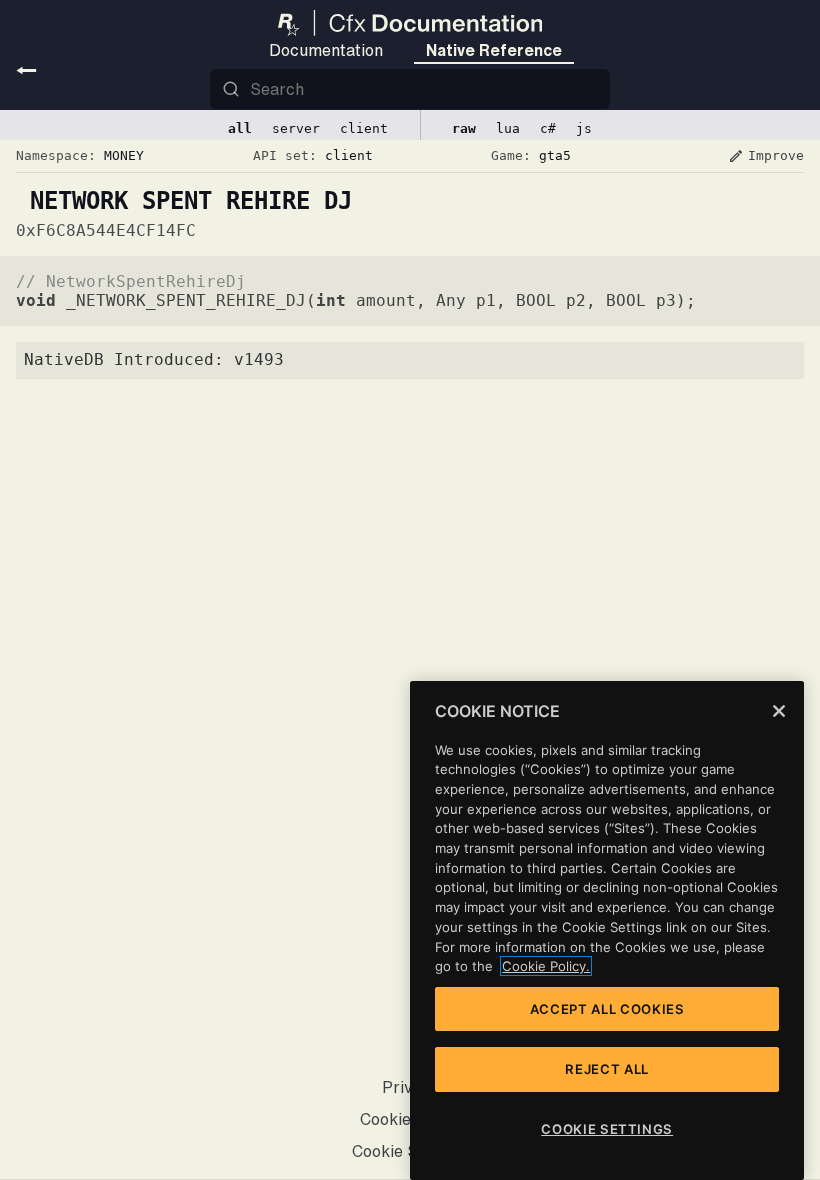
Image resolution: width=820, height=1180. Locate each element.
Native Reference (494, 50)
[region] (607, 930)
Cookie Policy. (546, 966)
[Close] (779, 711)
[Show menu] (26, 70)
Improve (766, 156)
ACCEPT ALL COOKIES (607, 1009)
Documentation (326, 50)
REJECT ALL (607, 1069)
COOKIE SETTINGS (607, 1129)
